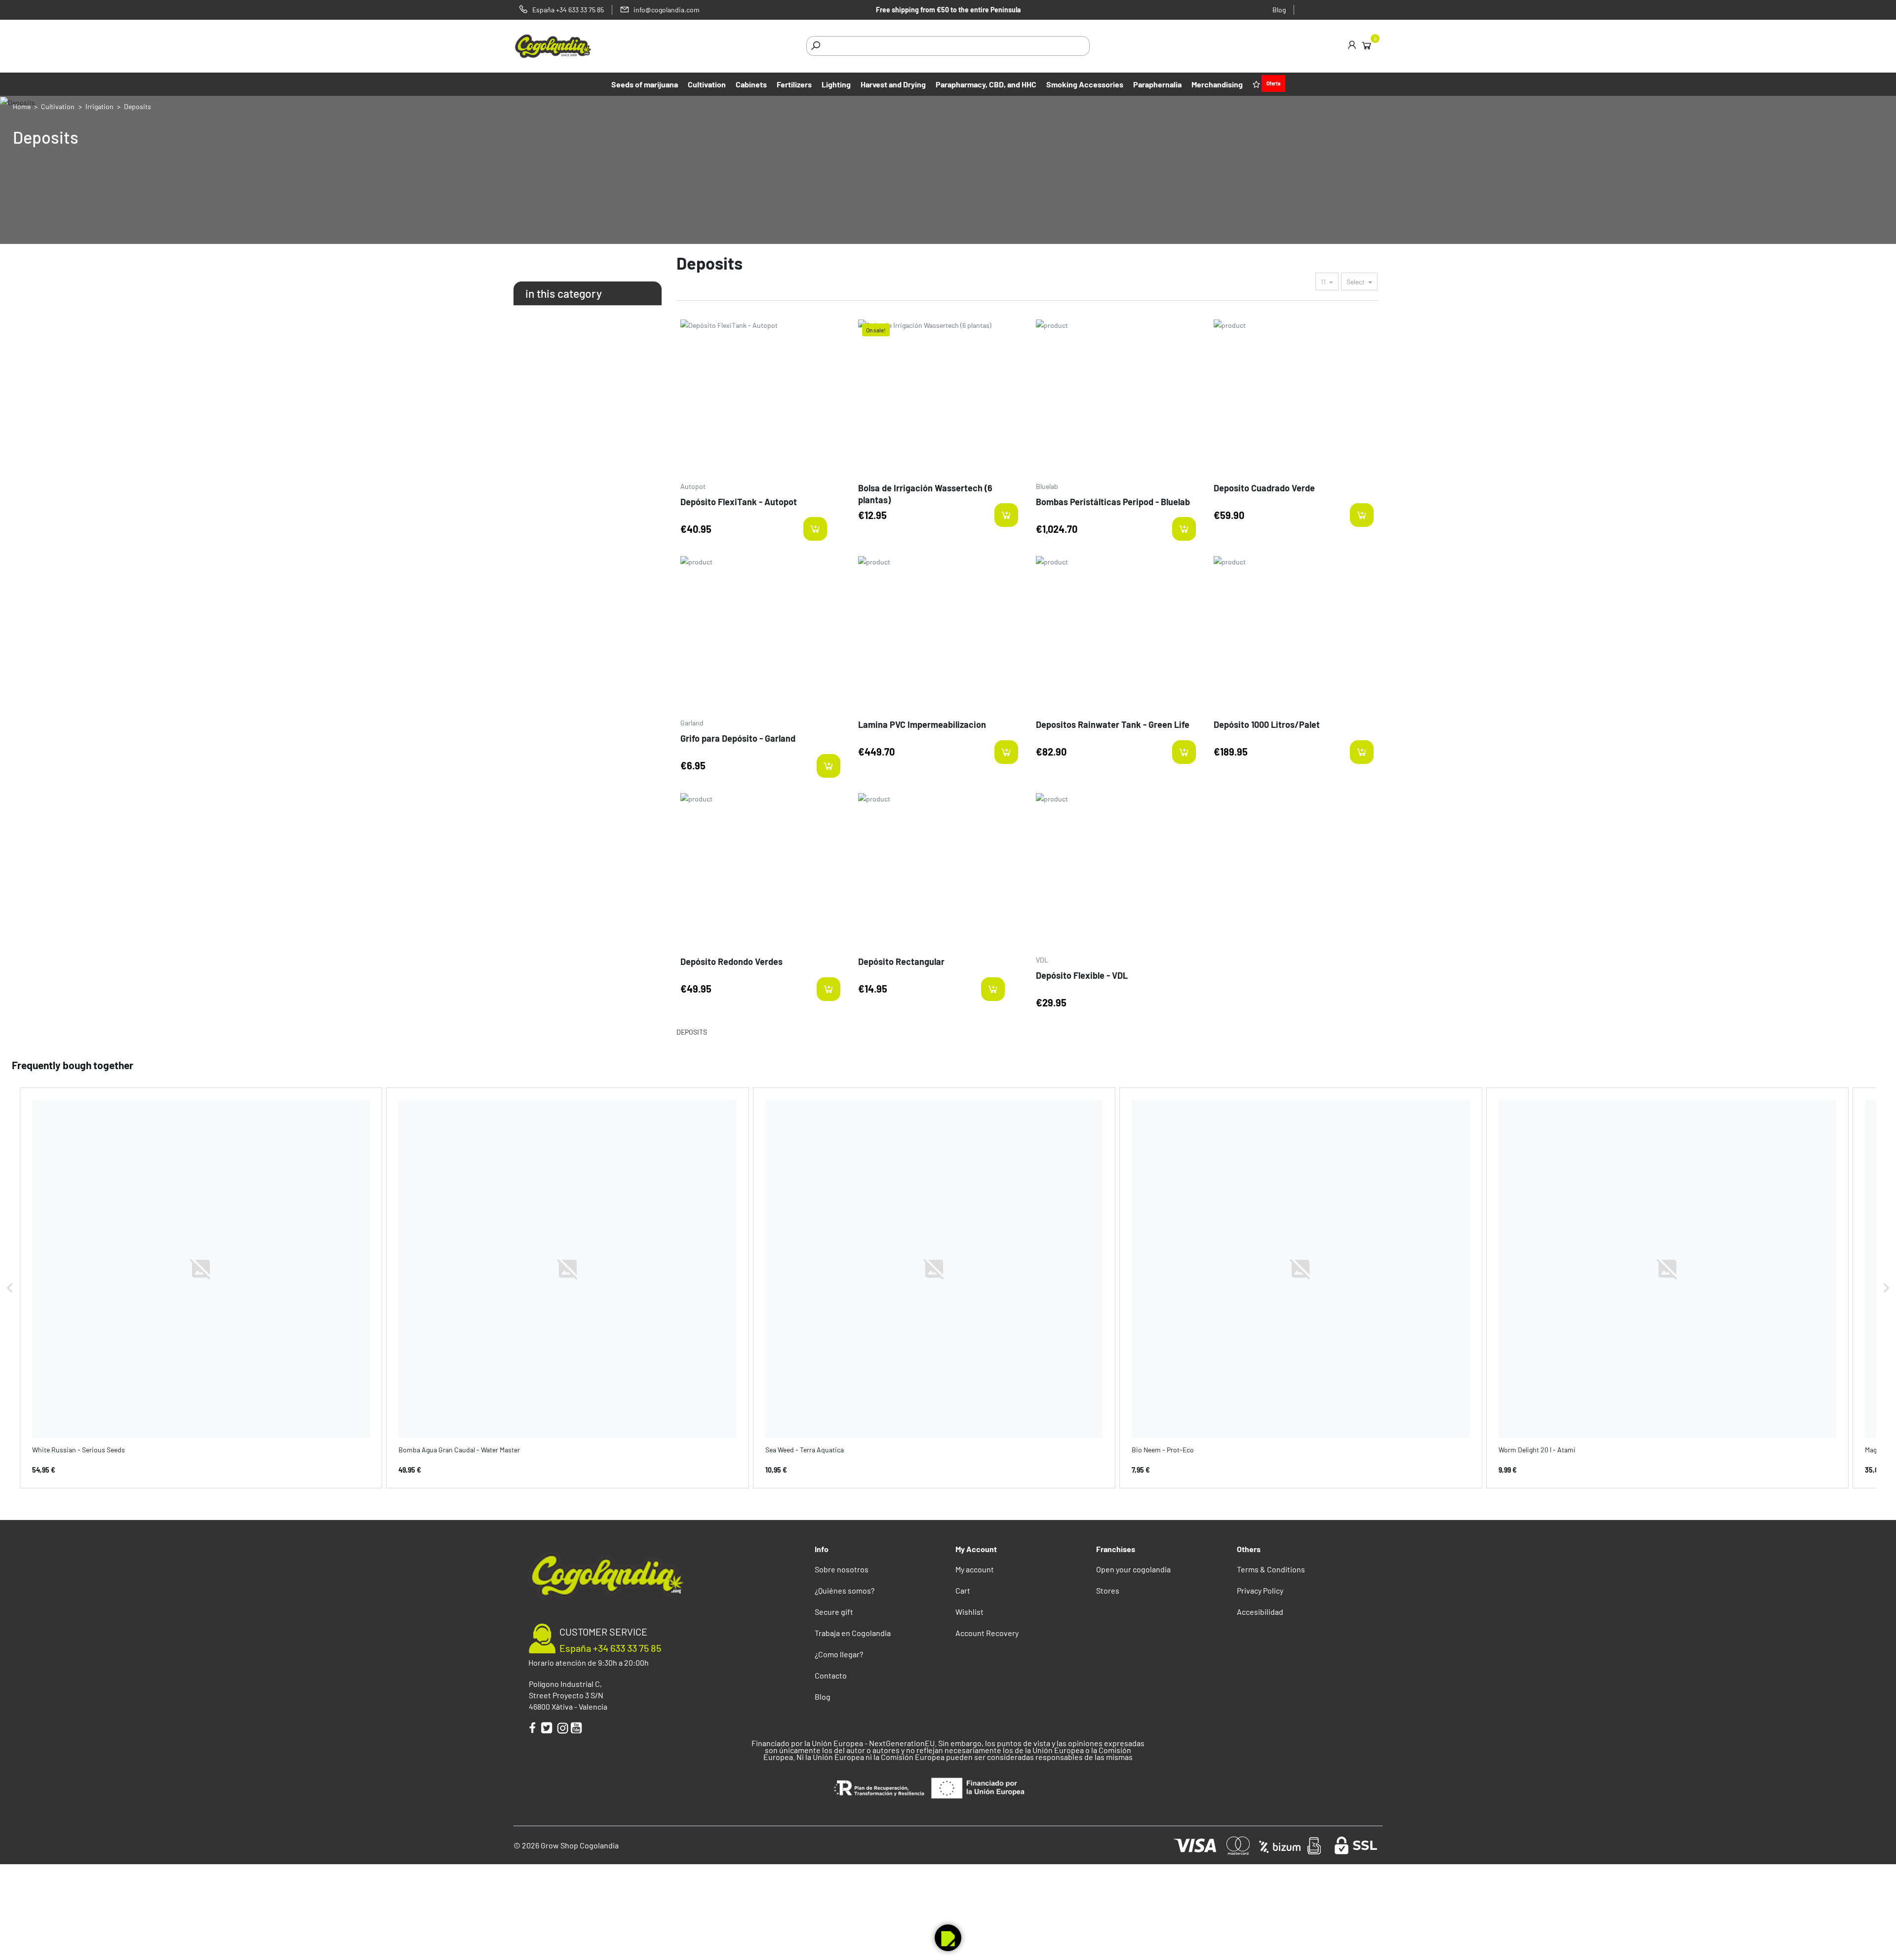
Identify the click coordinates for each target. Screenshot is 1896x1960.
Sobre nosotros (842, 1569)
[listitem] (201, 1288)
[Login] (1352, 46)
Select (1356, 282)
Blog (1279, 10)
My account (975, 1569)
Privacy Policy (1260, 1590)
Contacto (831, 1675)
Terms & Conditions (1271, 1569)
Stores (1108, 1590)
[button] (10, 1288)
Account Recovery (987, 1633)
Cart (963, 1590)
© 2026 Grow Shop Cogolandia (566, 1845)
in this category (564, 293)
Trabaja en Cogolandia (853, 1633)
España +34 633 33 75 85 (610, 1648)
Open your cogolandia (1133, 1569)
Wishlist (969, 1612)
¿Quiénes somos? (845, 1590)
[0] (1366, 45)
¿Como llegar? (839, 1654)
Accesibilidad (1260, 1612)
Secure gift (834, 1612)
